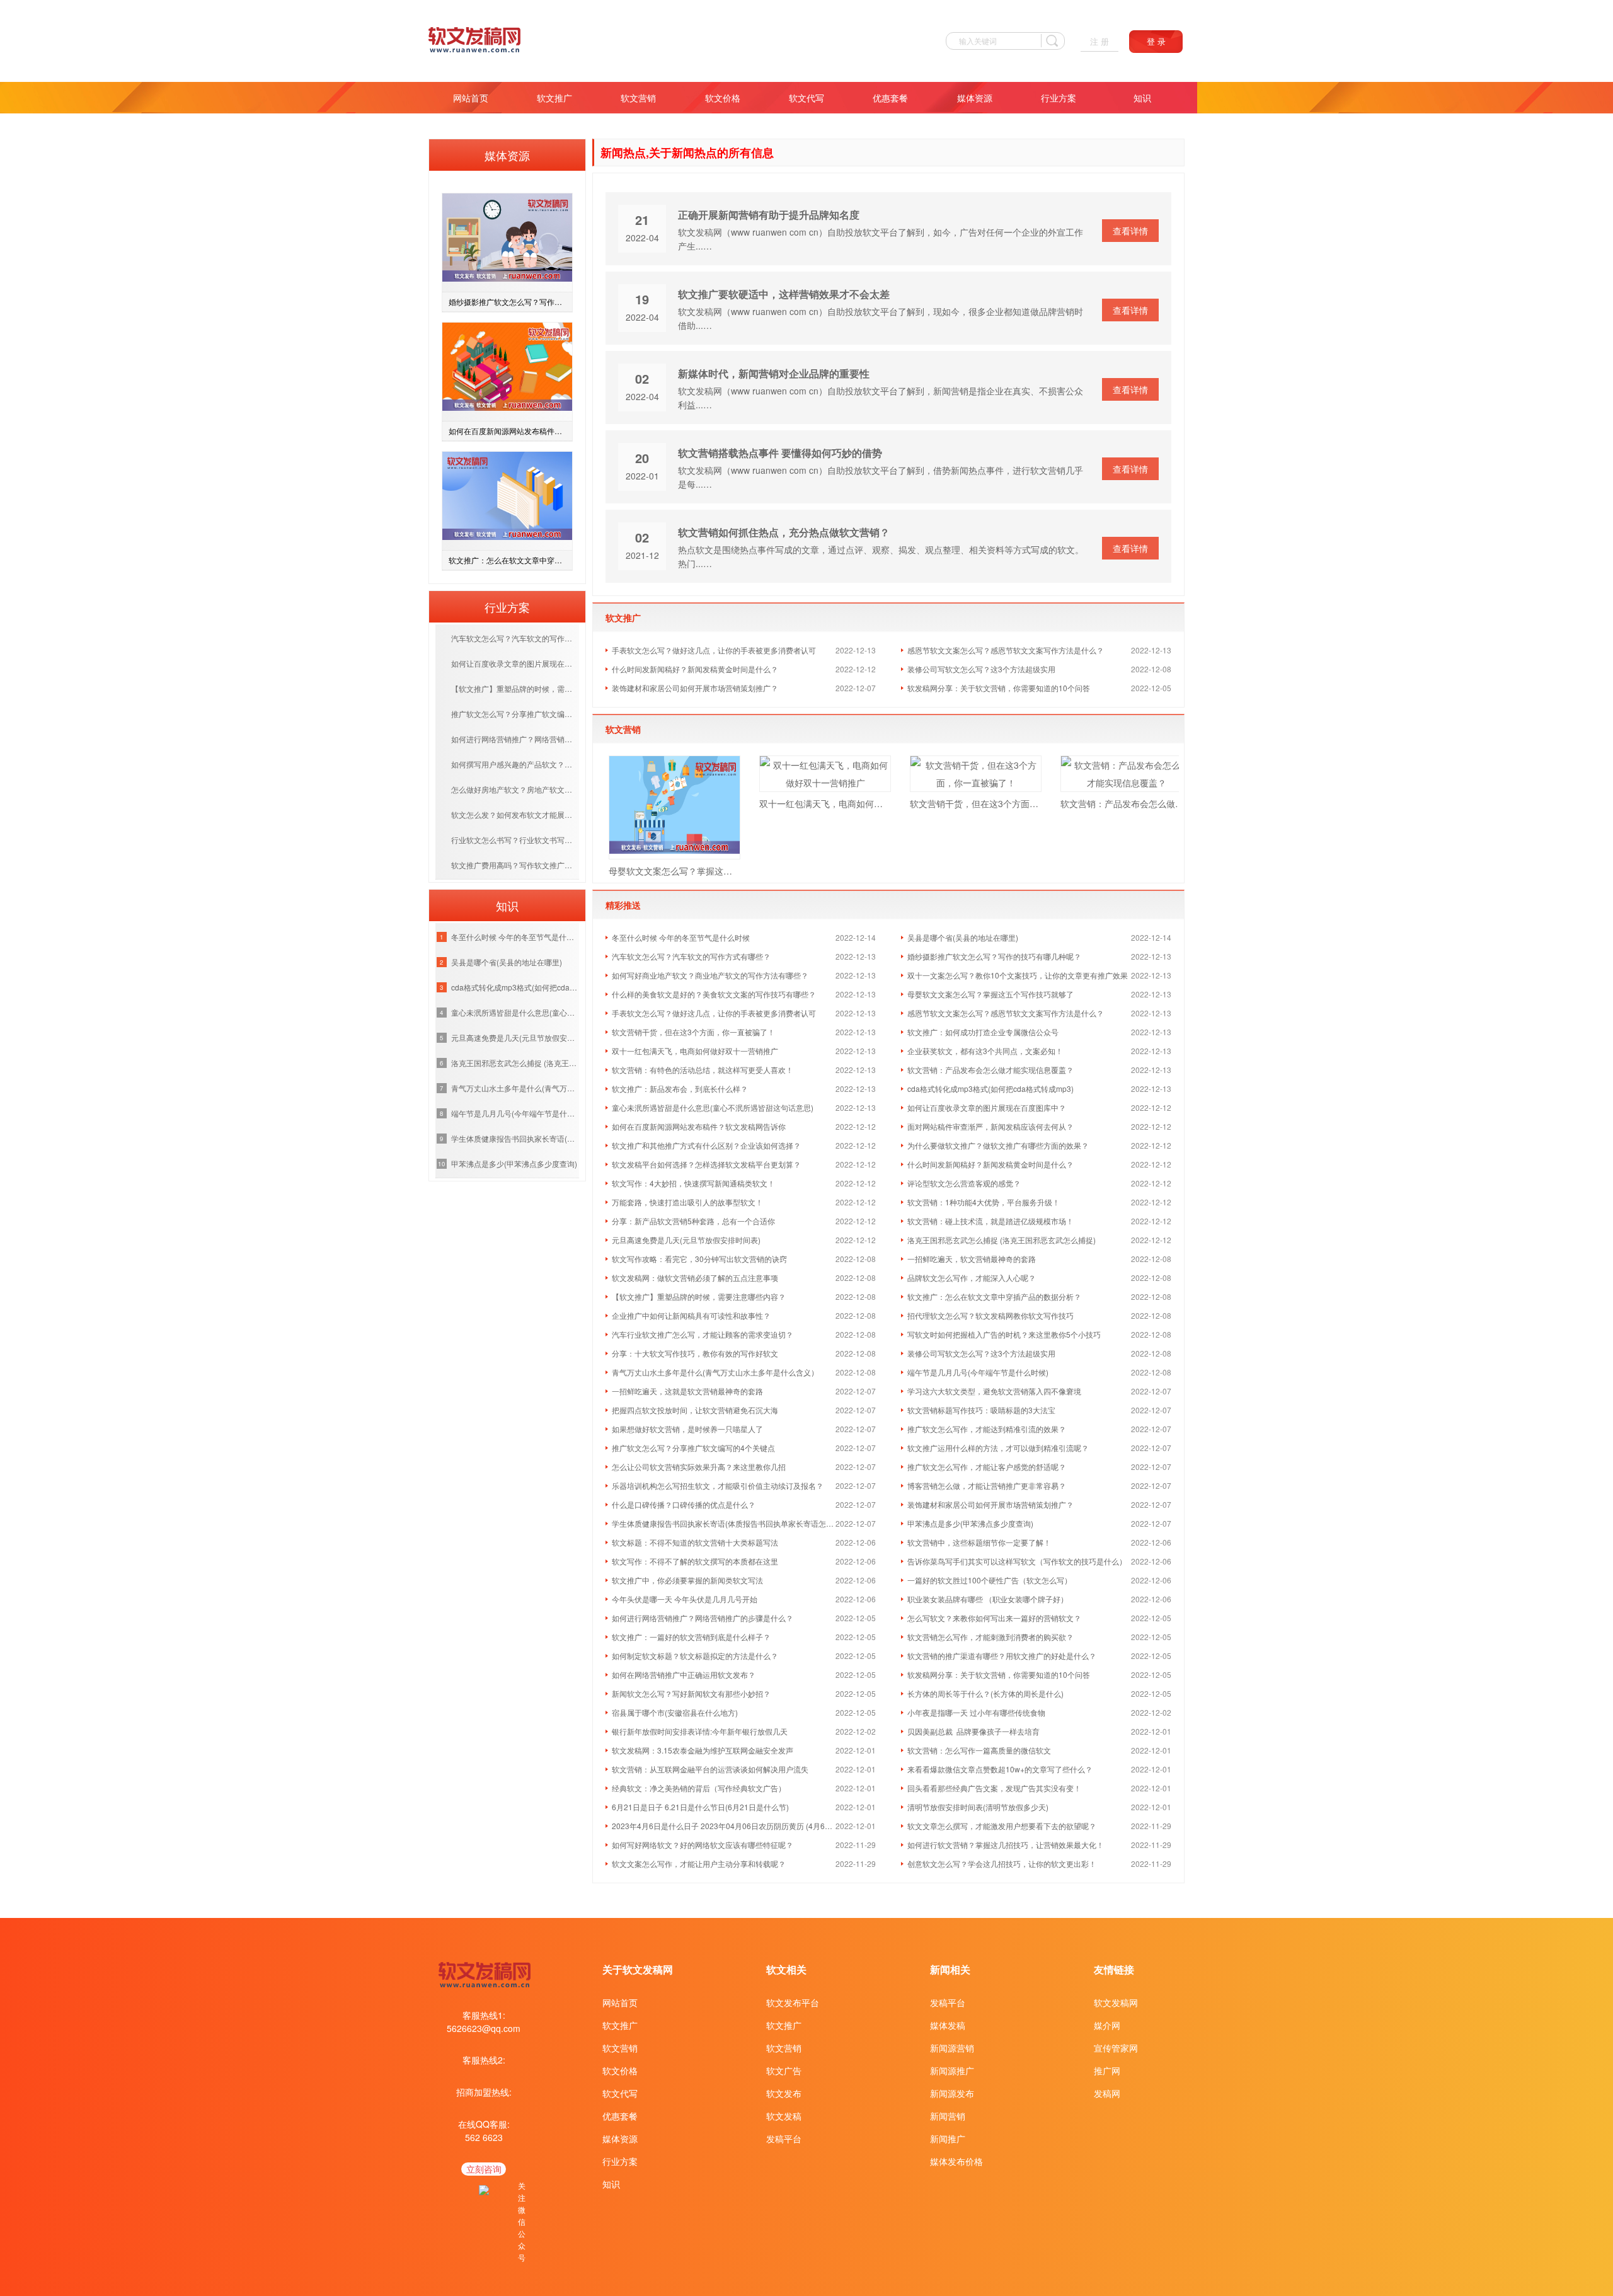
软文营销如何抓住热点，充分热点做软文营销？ (784, 532)
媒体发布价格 (956, 2161)
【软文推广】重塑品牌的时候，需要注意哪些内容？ (515, 688)
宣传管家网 (1116, 2048)
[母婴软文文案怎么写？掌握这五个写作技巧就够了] (674, 807)
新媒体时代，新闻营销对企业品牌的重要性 (774, 373)
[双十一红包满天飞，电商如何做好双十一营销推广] (825, 774)
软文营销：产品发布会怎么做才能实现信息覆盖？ (1126, 803)
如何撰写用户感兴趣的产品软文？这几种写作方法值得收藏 (515, 764)
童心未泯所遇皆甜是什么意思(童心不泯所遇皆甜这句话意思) (515, 1012)
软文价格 (723, 98)
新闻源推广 (952, 2070)
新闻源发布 (952, 2093)
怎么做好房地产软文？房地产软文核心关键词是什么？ (515, 789)
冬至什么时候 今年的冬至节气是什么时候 (515, 937)
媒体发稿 (948, 2025)
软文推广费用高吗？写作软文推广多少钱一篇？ (515, 865)
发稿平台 (784, 2138)
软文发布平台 (793, 2002)
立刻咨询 (484, 2169)
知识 (1142, 98)
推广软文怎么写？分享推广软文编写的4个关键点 (515, 714)
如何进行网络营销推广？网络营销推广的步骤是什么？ (515, 739)
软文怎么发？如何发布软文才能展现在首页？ (515, 814)
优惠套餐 (890, 98)
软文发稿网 (1116, 2002)
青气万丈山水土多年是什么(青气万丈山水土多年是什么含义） (515, 1088)
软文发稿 (784, 2116)
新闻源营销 (952, 2048)
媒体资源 (975, 98)
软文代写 (806, 98)
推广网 (1107, 2070)
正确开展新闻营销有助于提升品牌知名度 (769, 215)
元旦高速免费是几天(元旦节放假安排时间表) (515, 1037)
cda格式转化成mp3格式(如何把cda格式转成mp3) (515, 987)
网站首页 (471, 98)
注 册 (1099, 42)
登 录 (1156, 42)
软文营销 (638, 98)
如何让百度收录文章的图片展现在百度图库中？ (515, 663)
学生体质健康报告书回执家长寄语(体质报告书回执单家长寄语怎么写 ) (515, 1138)
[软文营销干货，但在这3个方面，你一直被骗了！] (976, 774)
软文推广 (554, 98)
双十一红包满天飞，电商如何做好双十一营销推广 (825, 803)
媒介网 (1107, 2025)
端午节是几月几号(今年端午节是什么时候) (515, 1113)
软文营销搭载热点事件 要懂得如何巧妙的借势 (780, 453)
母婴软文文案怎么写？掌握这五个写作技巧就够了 (674, 871)
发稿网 (1107, 2093)
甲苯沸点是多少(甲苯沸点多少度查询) (514, 1163)
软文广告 (784, 2070)
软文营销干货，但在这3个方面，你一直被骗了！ (976, 803)
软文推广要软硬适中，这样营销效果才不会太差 (784, 294)
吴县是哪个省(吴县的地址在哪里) (507, 962)
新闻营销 (948, 2116)
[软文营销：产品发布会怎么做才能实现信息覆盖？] (1126, 774)
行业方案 (1059, 98)
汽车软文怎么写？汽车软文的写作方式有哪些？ (515, 638)
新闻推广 (948, 2138)
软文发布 (784, 2093)
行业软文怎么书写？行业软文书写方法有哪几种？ (515, 840)
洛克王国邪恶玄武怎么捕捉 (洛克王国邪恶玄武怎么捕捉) (515, 1063)
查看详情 (1130, 231)
